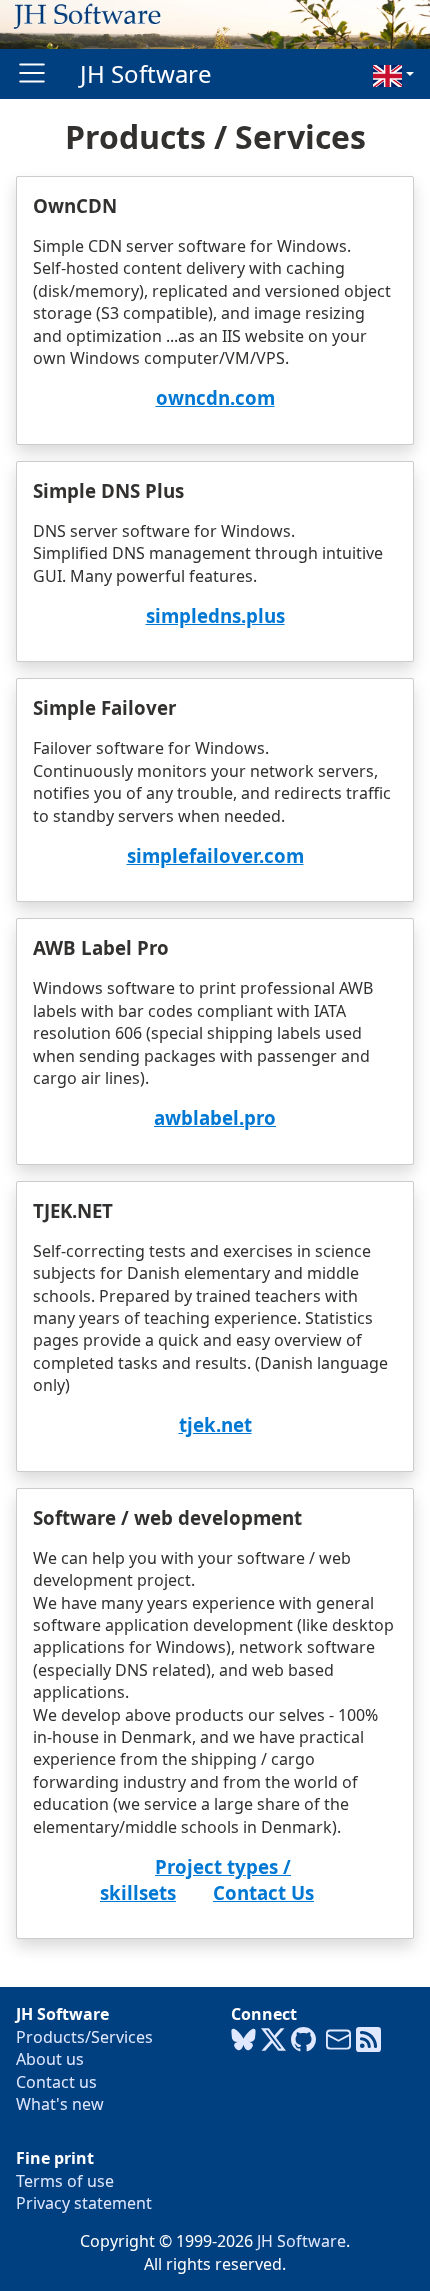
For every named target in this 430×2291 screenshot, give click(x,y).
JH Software (146, 73)
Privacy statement (84, 2203)
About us (50, 2059)
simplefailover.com (215, 855)
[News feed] (368, 2040)
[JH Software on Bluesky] (243, 2040)
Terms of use (65, 2181)
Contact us (56, 2082)
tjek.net (215, 1424)
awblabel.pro (215, 1117)
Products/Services (84, 2037)
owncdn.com (215, 397)
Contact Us (263, 1892)
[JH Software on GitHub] (303, 2040)
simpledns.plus (215, 615)
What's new (60, 2104)
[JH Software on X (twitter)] (273, 2040)
